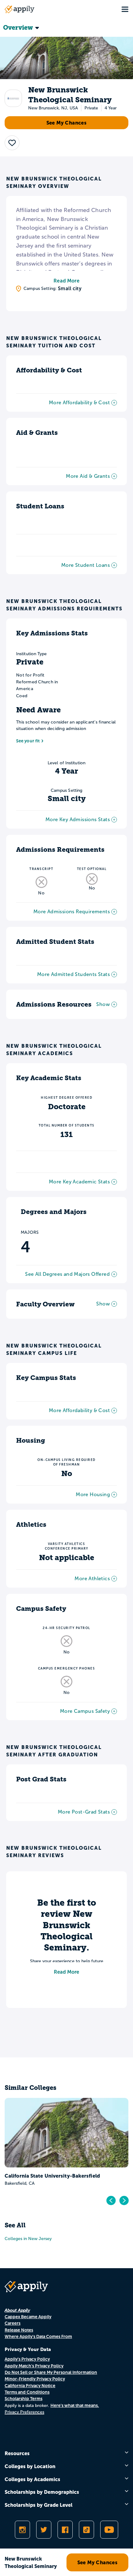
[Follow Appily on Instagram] (22, 2530)
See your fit (28, 741)
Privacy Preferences (24, 2412)
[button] (12, 143)
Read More (66, 281)
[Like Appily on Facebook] (65, 2530)
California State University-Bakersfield (52, 2176)
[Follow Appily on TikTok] (86, 2530)
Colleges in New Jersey (28, 2239)
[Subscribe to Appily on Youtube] (109, 2530)
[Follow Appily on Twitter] (44, 2530)
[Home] (19, 9)
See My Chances (67, 123)
